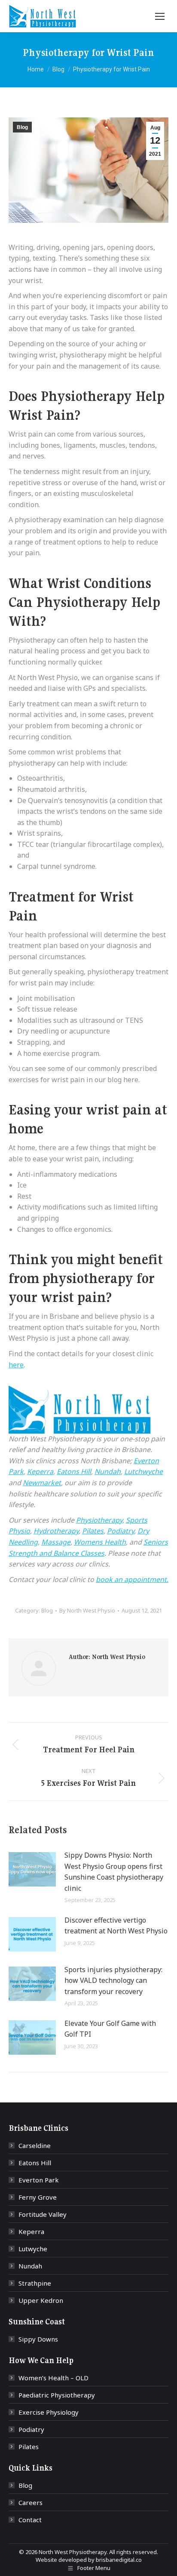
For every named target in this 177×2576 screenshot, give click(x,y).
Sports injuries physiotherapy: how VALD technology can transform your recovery (113, 1980)
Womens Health (100, 1542)
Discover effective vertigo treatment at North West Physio (116, 1926)
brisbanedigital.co (119, 2560)
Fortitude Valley (43, 2214)
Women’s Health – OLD (53, 2378)
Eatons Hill (74, 1471)
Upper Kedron (41, 2300)
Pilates (93, 1531)
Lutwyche (33, 2249)
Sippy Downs (38, 2339)
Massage (56, 1542)
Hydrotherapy (56, 1531)
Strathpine (35, 2283)
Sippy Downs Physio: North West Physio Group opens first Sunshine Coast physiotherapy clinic (114, 1872)
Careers (31, 2502)
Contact (30, 2520)
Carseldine (35, 2145)
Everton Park (39, 2180)
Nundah (108, 1471)
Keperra (40, 1471)
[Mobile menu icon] (160, 16)
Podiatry (121, 1531)
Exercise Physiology (49, 2412)
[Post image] (32, 1869)
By (87, 1610)
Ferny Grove (38, 2197)
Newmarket (42, 1483)
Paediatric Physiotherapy (57, 2395)
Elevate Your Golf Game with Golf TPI (110, 2029)
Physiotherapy (99, 1520)
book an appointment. (132, 1579)
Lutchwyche (143, 1471)
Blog (22, 127)
